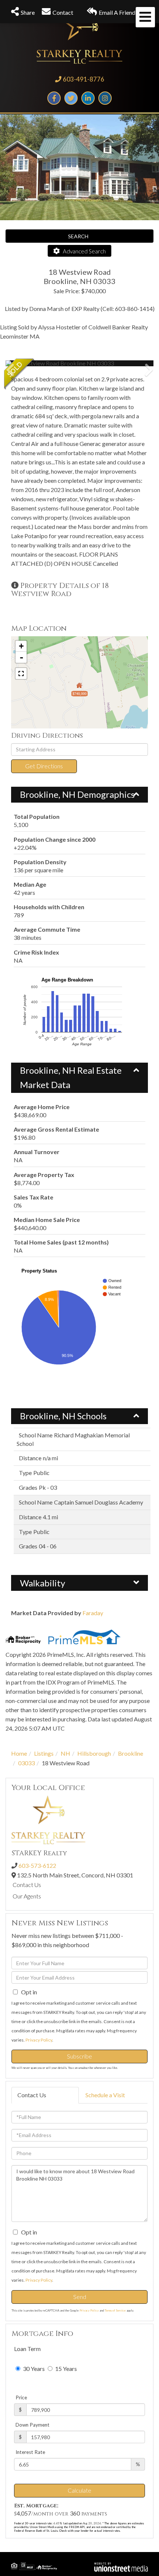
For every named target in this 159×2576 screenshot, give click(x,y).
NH (65, 1753)
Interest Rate (30, 2452)
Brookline (131, 1753)
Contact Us (27, 1885)
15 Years (65, 2369)
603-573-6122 (37, 1865)
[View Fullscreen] (21, 674)
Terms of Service (115, 2310)
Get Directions (44, 766)
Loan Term (27, 2349)
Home (19, 1753)
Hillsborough (94, 1753)
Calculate (79, 2490)
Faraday (93, 1613)
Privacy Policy (39, 2040)
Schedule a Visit (105, 2095)
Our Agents (27, 1896)
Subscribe (79, 2056)
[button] (33, 363)
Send (80, 2297)
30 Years (33, 2369)
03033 (26, 1763)
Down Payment (33, 2425)
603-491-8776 (84, 79)
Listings (44, 1753)
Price (21, 2397)
